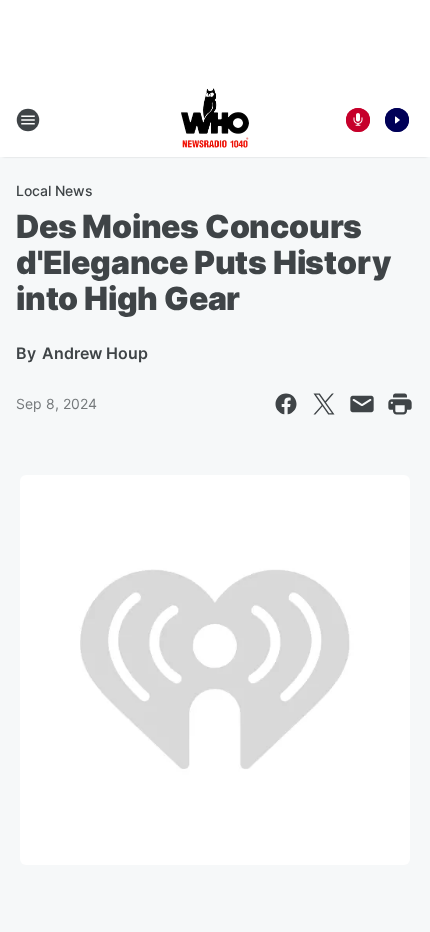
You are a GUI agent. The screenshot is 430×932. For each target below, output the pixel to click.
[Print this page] (400, 404)
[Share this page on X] (324, 404)
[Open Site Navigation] (28, 120)
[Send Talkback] (358, 120)
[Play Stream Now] (397, 120)
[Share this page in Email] (362, 404)
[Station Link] (215, 120)
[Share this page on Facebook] (286, 404)
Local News (54, 190)
